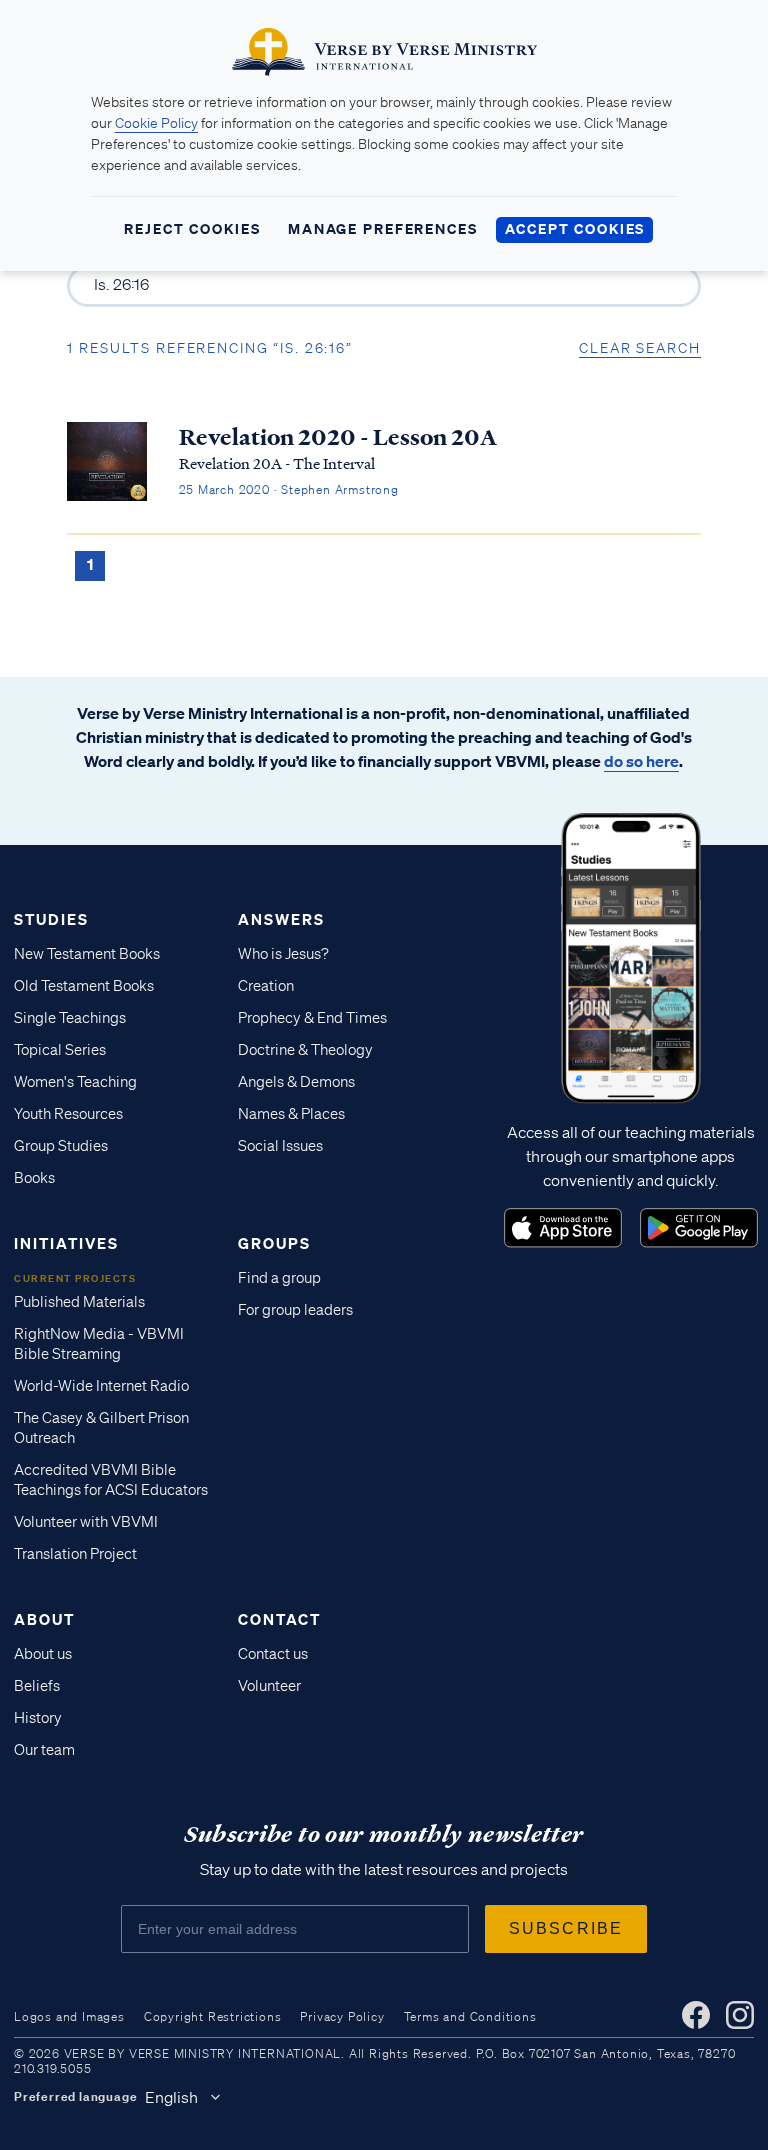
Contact (279, 1619)
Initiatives (66, 1243)
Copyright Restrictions (213, 2016)
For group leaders (295, 1310)
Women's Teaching (75, 1082)
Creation (266, 986)
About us (43, 1654)
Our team (44, 1750)
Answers (281, 919)
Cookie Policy (156, 123)
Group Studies (61, 1146)
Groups (274, 1243)
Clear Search (639, 348)
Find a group (279, 1278)
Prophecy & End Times (312, 1018)
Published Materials (79, 1302)
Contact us (273, 1654)
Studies (51, 919)
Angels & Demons (296, 1082)
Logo (563, 1228)
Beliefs (37, 1686)
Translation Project (75, 1554)
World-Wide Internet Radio (101, 1386)
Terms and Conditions (470, 2016)
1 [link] (90, 564)
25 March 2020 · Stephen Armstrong (289, 489)
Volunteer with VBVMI (86, 1522)
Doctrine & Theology (305, 1050)
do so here (641, 761)
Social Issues (280, 1146)
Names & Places (291, 1114)
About (44, 1619)
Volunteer (269, 1686)
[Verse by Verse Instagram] (740, 2015)
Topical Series (60, 1050)
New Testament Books (87, 954)
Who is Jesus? (283, 954)
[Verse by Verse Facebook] (696, 2015)
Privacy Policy (342, 2016)
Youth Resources (68, 1114)
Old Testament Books (84, 986)
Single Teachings (70, 1018)
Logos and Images (69, 2016)
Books (34, 1178)
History (38, 1718)
